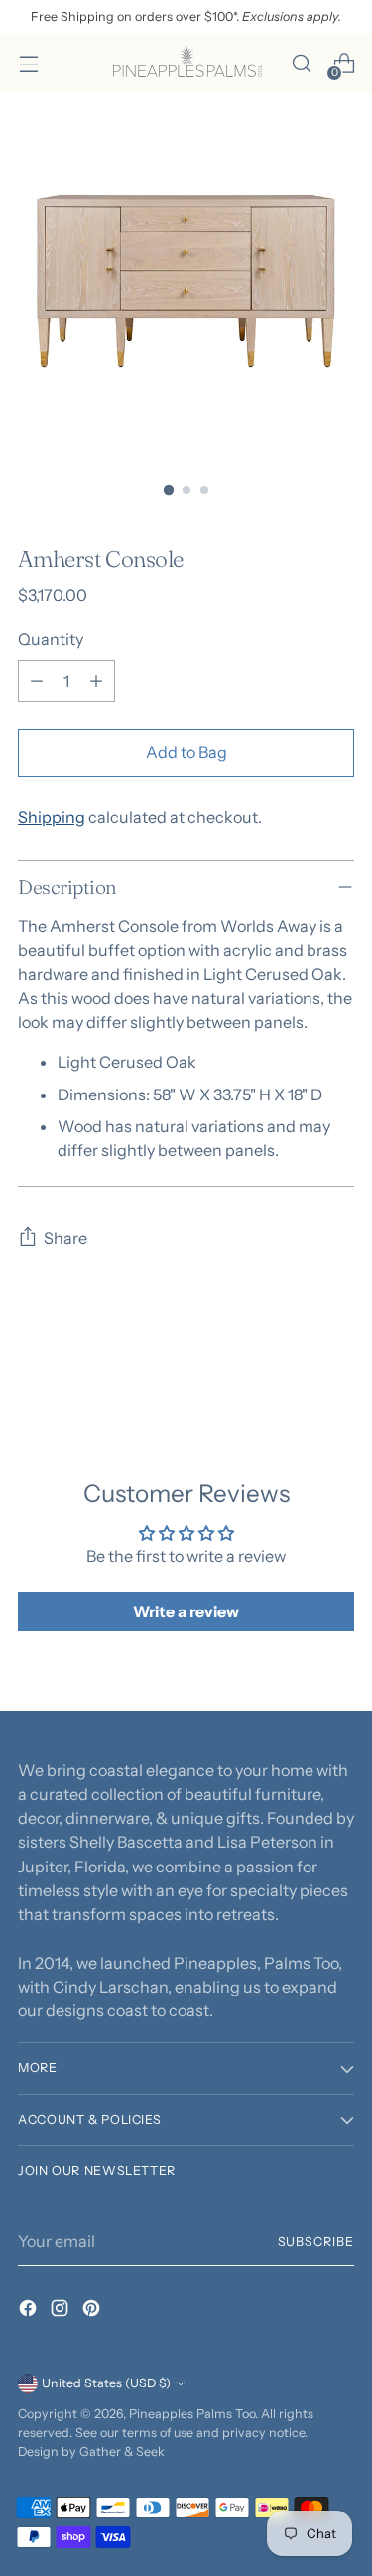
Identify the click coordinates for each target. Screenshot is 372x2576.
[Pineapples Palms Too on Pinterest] (93, 2311)
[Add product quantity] (96, 681)
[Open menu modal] (28, 64)
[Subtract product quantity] (37, 681)
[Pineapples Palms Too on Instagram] (62, 2311)
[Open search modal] (301, 64)
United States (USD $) (106, 2383)
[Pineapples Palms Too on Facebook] (30, 2311)
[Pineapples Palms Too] (186, 64)
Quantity (51, 639)
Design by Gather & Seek (91, 2451)
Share (65, 1238)
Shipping (52, 817)
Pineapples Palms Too (192, 2414)
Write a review (186, 1611)
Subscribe (316, 2241)
